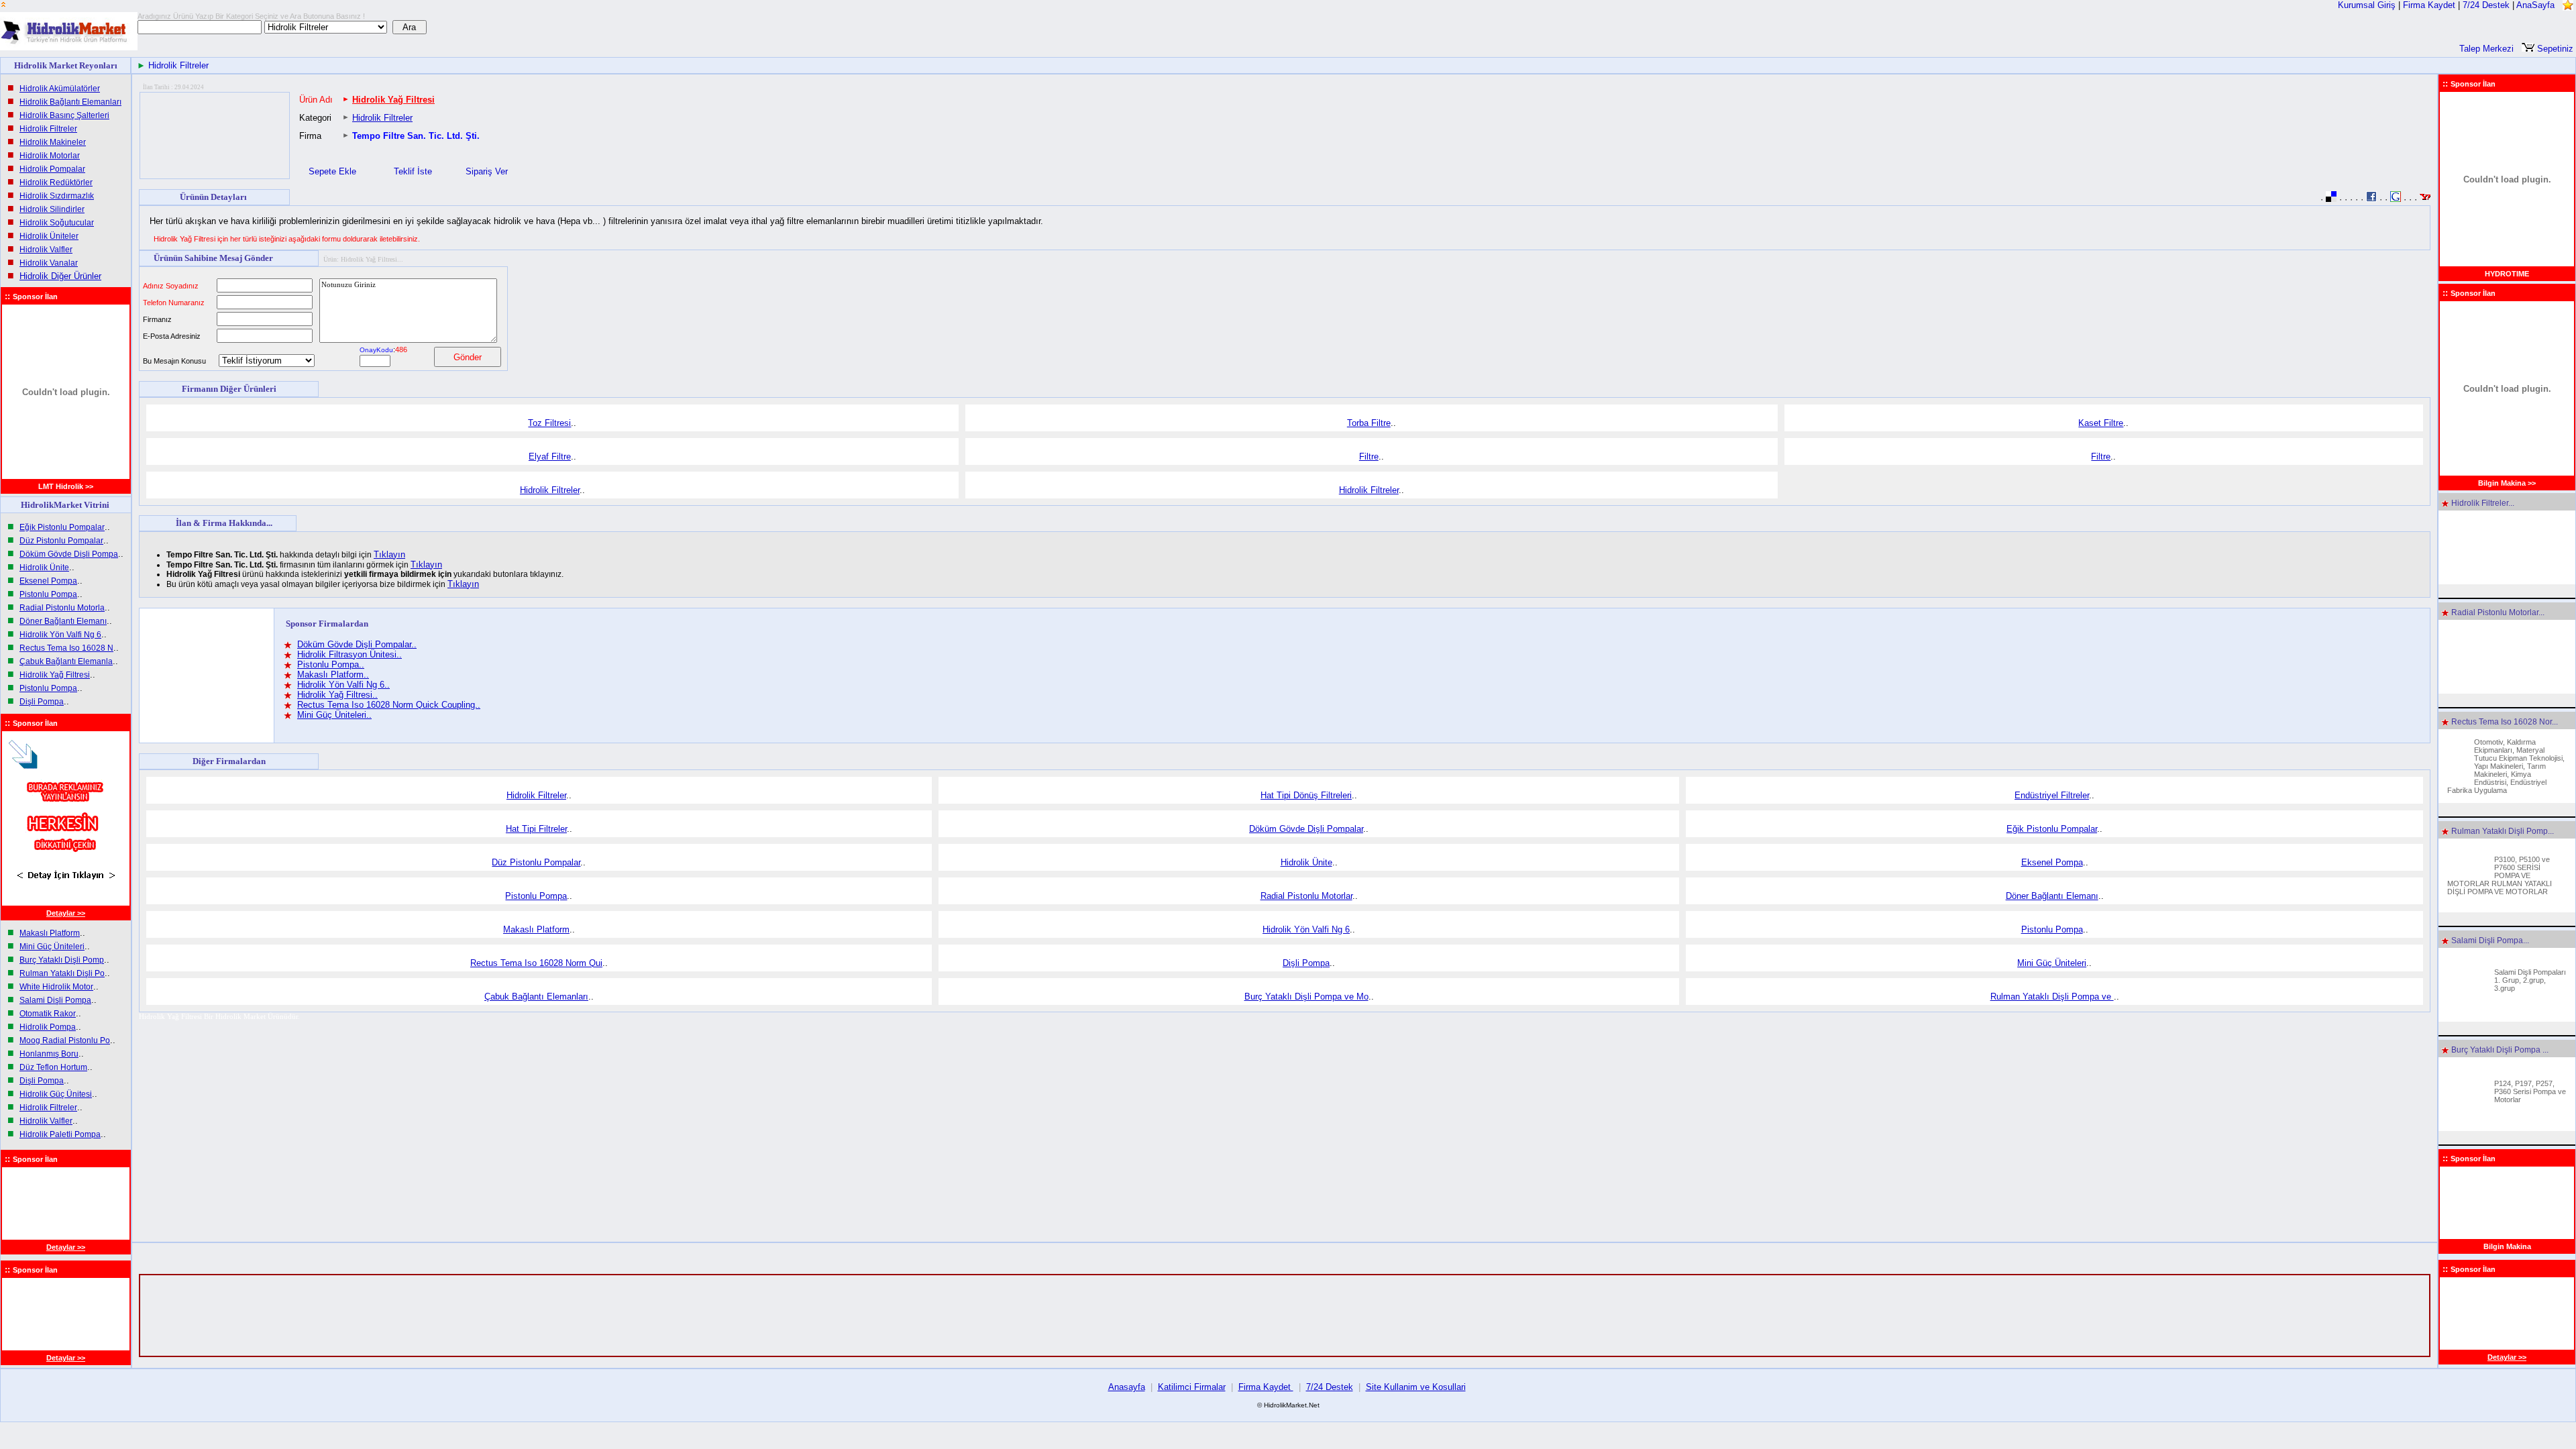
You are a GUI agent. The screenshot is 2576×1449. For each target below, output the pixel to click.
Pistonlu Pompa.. (331, 664)
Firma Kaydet (2430, 5)
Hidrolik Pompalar (52, 169)
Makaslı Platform (50, 933)
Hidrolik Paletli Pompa (60, 1134)
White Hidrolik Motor (56, 987)
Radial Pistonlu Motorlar (1306, 896)
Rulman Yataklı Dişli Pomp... (2502, 831)
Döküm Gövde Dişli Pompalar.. (357, 644)
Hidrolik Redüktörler (56, 182)
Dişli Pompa (42, 702)
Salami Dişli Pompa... (2489, 941)
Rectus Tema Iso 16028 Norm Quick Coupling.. (389, 705)
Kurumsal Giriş (2367, 5)
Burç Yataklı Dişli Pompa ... (2499, 1050)
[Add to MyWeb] (2425, 199)
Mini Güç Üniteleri (52, 947)
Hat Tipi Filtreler (536, 829)
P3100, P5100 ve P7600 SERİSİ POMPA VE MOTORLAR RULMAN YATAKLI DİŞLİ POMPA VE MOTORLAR (2500, 875)
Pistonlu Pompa (48, 594)
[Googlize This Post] (2396, 199)
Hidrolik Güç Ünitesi (56, 1094)
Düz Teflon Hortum (53, 1067)
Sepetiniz (2554, 49)
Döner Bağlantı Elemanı (63, 621)
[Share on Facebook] (2371, 199)
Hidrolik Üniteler (49, 236)
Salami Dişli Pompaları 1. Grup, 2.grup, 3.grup (2530, 980)
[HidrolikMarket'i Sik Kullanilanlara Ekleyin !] (2568, 5)
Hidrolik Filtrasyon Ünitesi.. (350, 654)
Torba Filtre (1369, 423)
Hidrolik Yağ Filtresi (55, 675)
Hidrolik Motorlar (50, 156)
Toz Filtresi (549, 423)
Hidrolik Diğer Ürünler (60, 276)
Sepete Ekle (332, 171)
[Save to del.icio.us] (2331, 199)
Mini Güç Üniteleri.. (334, 715)
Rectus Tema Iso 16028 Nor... (2504, 722)
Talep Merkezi (2486, 49)
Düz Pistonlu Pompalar (61, 541)
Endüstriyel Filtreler (2052, 795)
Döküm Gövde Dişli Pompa (69, 554)
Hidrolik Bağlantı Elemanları (70, 102)
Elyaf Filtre (550, 457)
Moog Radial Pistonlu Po (65, 1040)
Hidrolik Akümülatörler (60, 89)
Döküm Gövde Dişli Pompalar (1306, 829)
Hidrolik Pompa (48, 1027)
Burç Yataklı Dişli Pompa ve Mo (1306, 997)
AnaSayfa (2535, 5)
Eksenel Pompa (48, 581)
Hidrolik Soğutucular (57, 223)
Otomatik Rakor (48, 1014)
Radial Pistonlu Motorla (62, 608)
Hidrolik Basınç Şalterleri (64, 115)
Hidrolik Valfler (46, 250)
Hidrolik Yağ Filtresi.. (337, 695)
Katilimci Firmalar (1192, 1387)
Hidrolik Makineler (53, 142)
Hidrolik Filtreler (178, 65)
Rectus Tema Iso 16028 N (66, 648)
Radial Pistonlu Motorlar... (2497, 612)
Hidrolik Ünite (44, 568)
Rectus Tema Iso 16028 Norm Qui (536, 963)
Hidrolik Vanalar (49, 263)
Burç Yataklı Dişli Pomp (62, 960)
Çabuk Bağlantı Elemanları (536, 997)
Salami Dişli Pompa (55, 1000)
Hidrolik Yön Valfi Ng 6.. (343, 685)
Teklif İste (414, 171)
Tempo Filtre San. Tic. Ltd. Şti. (416, 136)
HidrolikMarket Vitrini (66, 505)
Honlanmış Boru (49, 1054)
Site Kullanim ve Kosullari (1416, 1387)
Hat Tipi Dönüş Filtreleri (1306, 795)
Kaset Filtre (2101, 423)
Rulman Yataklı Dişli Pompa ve (2052, 997)
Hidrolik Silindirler (52, 209)
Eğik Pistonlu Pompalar (62, 527)
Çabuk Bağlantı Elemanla (66, 661)
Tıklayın (389, 554)
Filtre (1369, 457)
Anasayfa (1127, 1387)
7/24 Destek (2486, 5)
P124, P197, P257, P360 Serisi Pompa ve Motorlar (2530, 1091)
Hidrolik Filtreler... (2482, 503)
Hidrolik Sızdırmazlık (57, 196)
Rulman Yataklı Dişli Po (62, 973)
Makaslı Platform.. (333, 675)
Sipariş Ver (488, 171)
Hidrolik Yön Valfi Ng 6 (60, 635)
